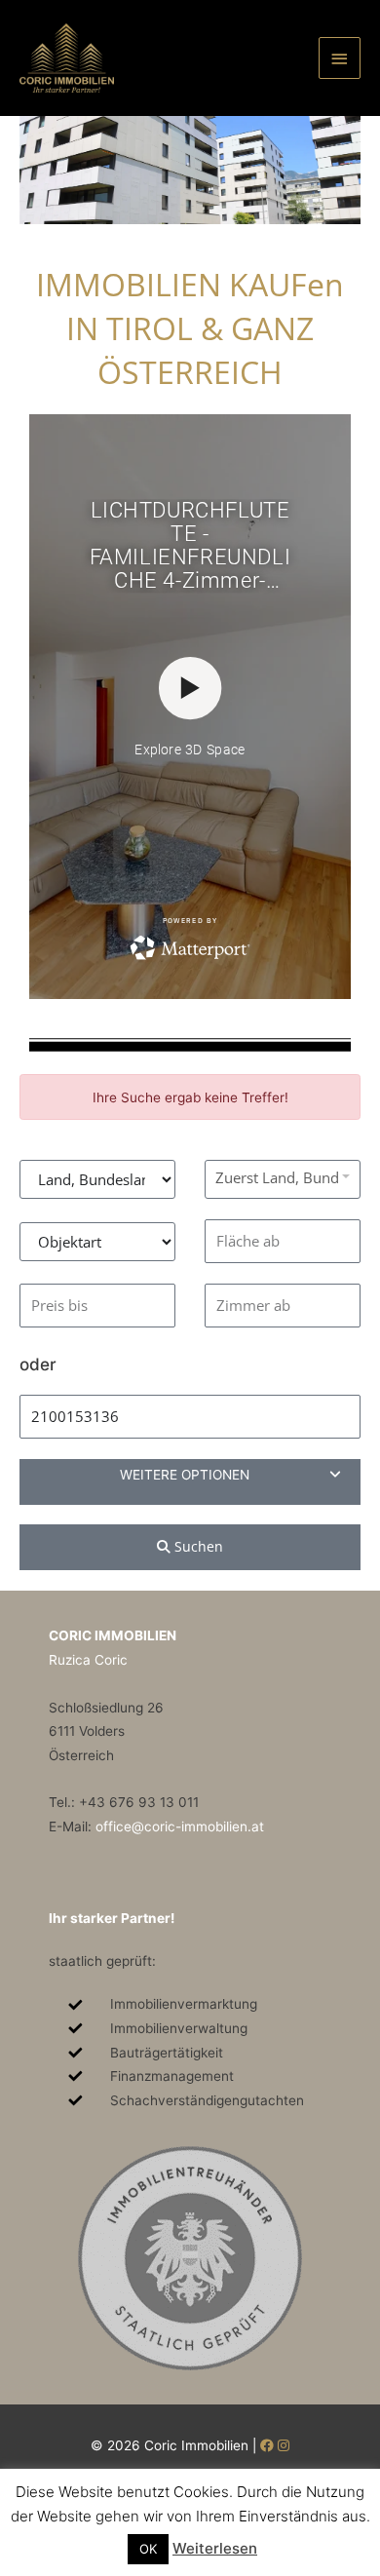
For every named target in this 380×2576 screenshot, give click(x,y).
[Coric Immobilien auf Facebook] (267, 2445)
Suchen (197, 1546)
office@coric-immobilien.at (180, 1826)
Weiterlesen (215, 2548)
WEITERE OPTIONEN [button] (185, 1475)
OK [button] (148, 2549)
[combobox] (283, 1177)
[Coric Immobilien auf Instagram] (284, 2445)
